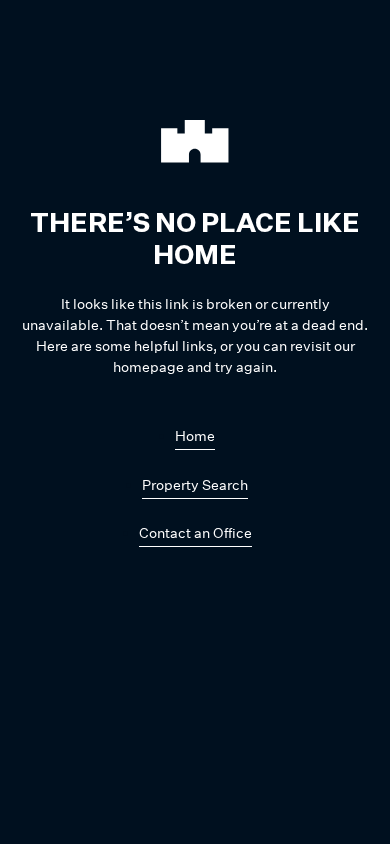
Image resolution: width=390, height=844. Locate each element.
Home (195, 435)
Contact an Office (195, 532)
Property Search (195, 484)
